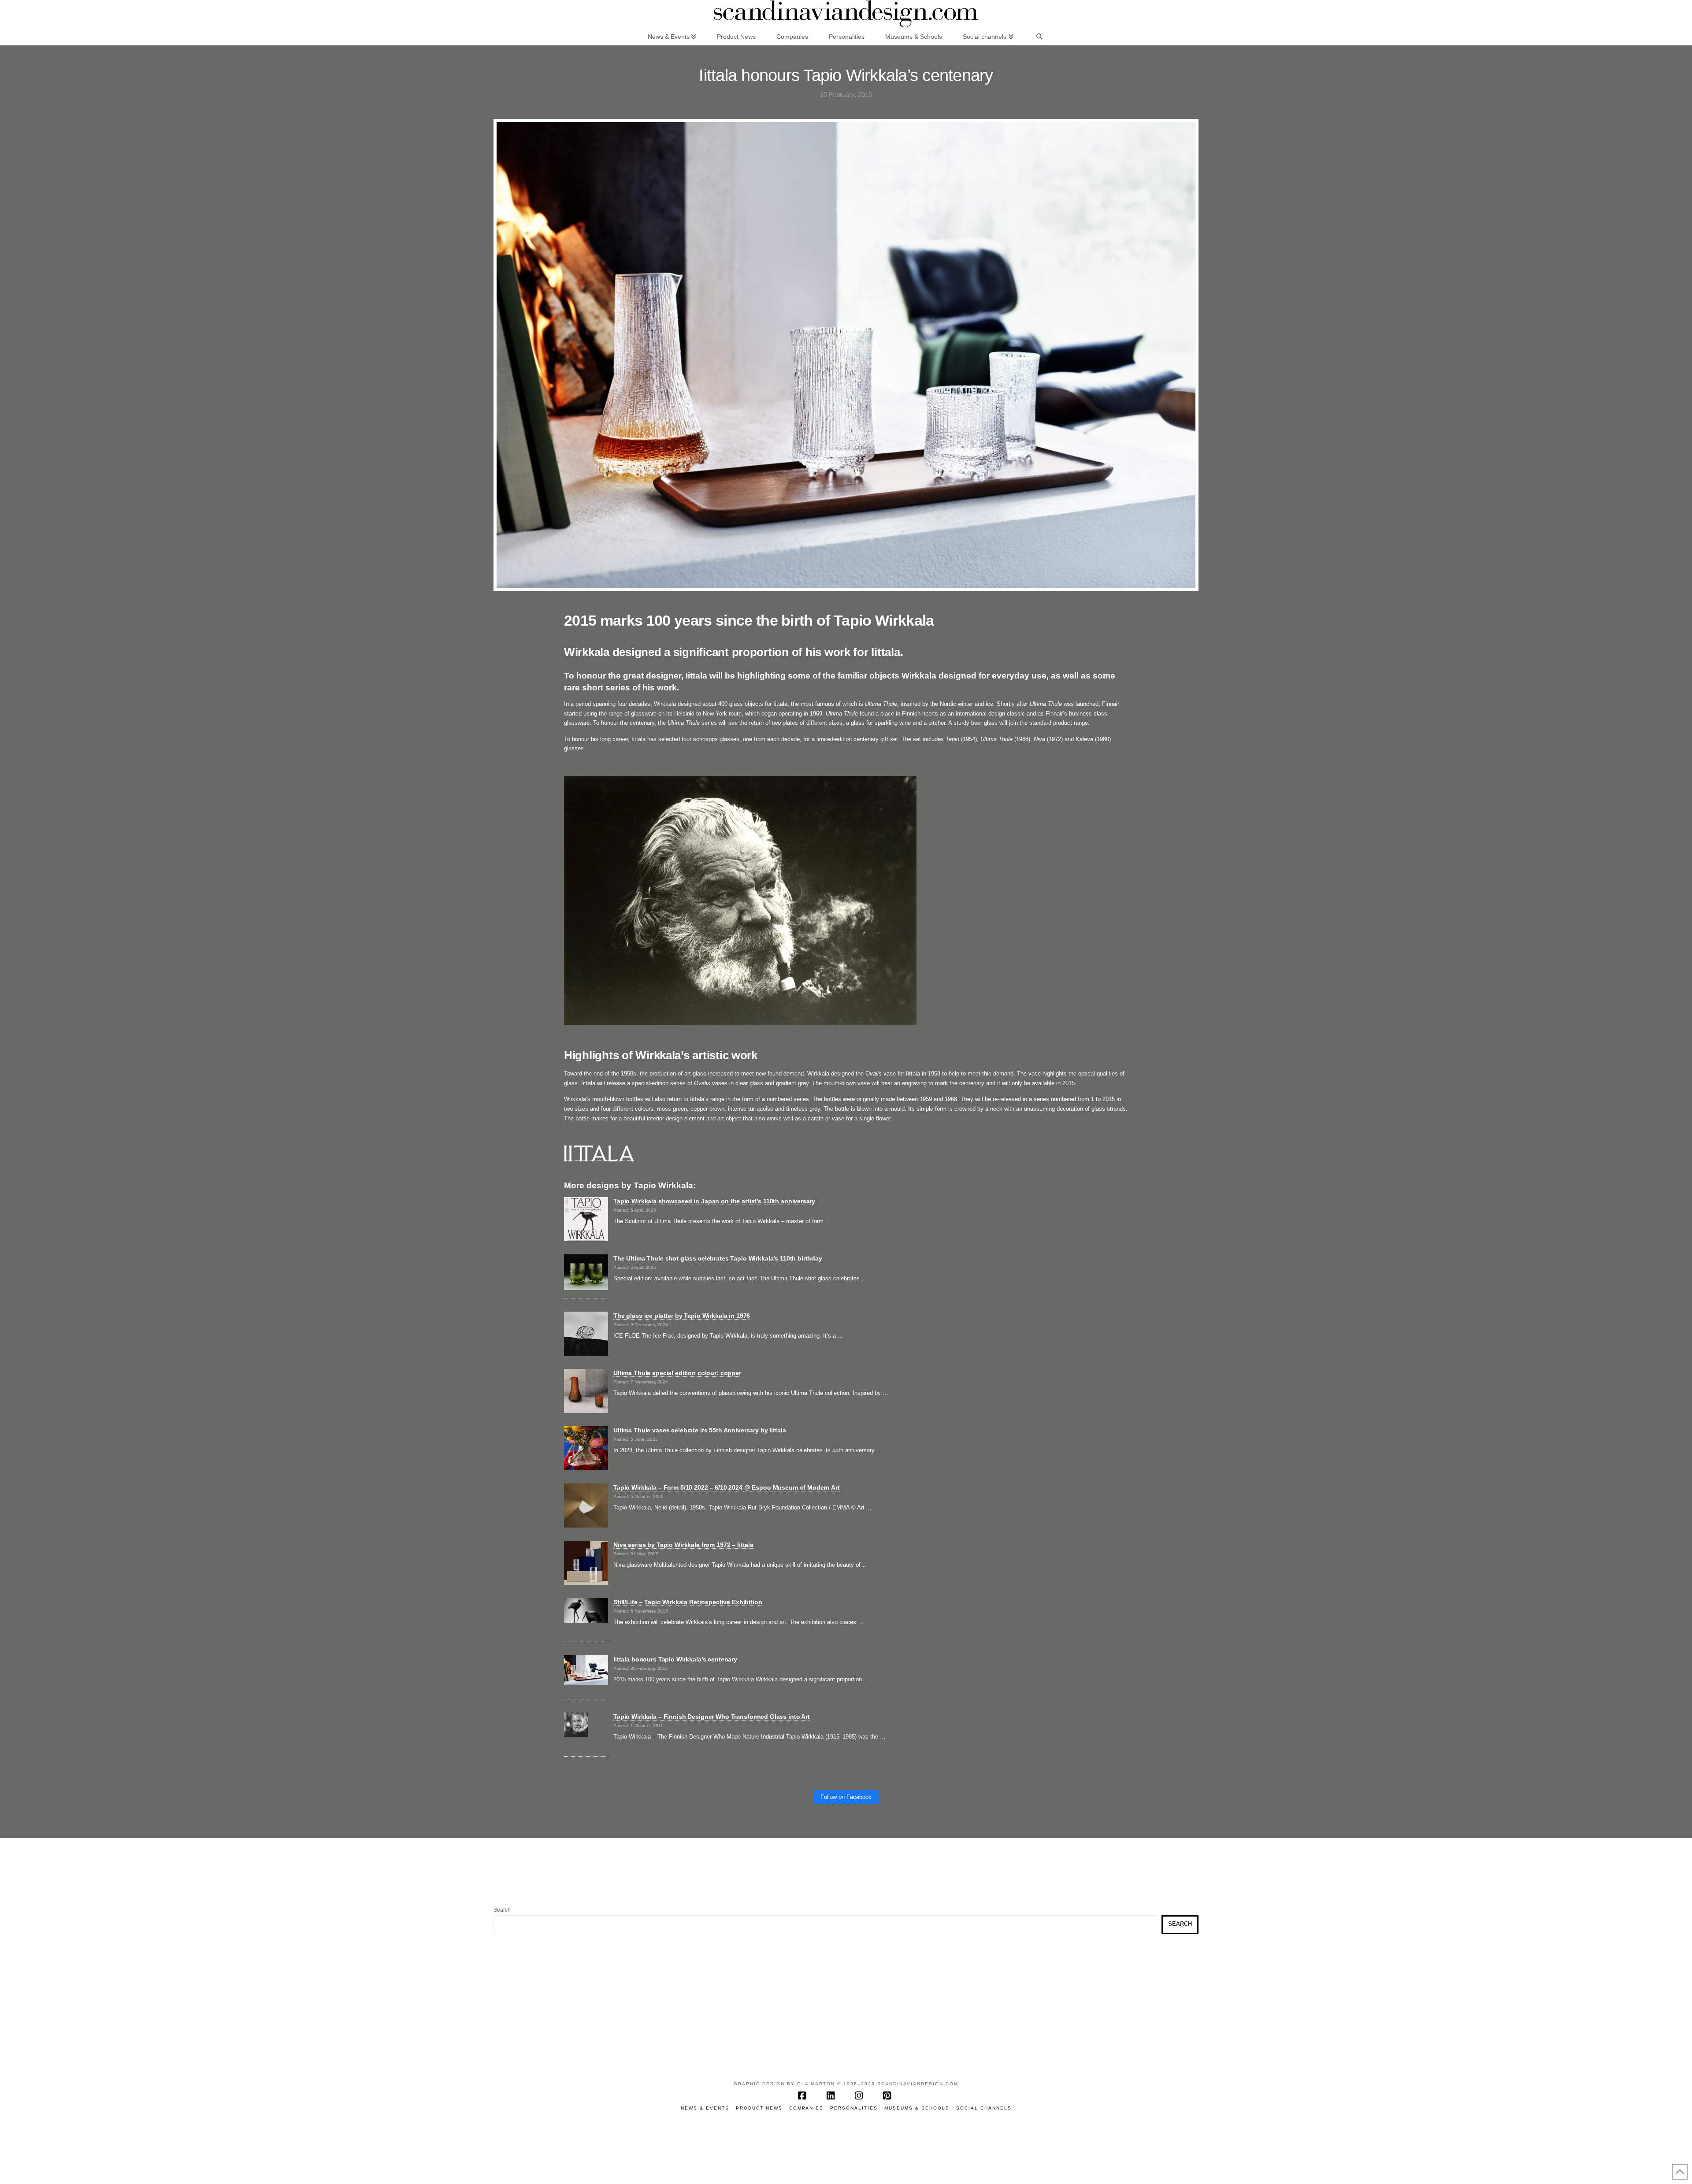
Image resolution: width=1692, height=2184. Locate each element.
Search (502, 1910)
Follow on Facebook (846, 1797)
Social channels (984, 2108)
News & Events (705, 2108)
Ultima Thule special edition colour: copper (677, 1373)
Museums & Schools (917, 2108)
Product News (759, 2108)
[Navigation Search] (1039, 36)
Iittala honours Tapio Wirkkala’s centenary (675, 1659)
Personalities (854, 2108)
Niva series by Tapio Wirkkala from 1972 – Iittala (683, 1545)
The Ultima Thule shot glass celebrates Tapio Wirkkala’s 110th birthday (718, 1258)
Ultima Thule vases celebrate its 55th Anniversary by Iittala (699, 1430)
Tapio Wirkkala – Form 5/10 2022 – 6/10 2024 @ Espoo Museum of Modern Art (727, 1487)
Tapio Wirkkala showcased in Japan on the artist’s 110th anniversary (714, 1201)
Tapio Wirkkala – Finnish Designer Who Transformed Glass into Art (712, 1717)
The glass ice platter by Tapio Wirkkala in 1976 (682, 1316)
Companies (806, 2108)
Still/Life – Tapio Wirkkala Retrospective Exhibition (688, 1602)
